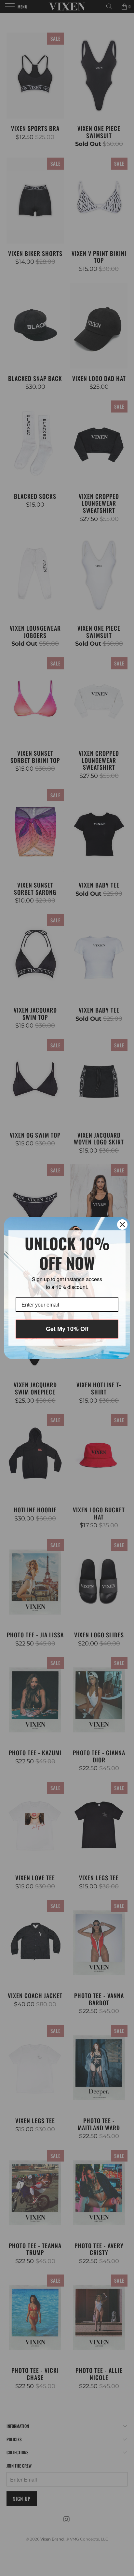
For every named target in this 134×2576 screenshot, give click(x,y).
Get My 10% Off (67, 1329)
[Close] (122, 1225)
